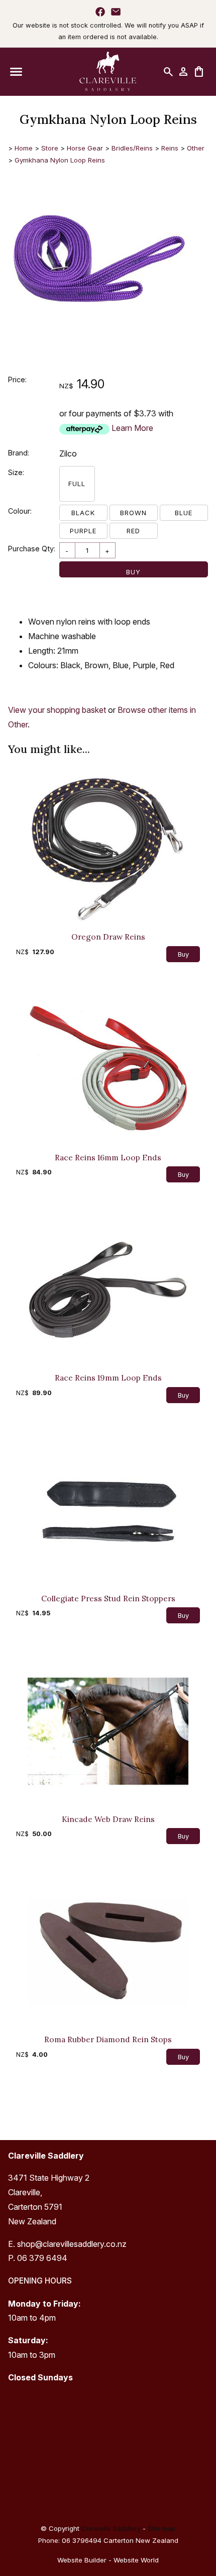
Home (24, 148)
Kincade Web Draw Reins (108, 1819)
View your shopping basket (57, 710)
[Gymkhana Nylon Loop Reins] (98, 346)
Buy (133, 572)
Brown (133, 513)
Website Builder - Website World (108, 2560)
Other (196, 148)
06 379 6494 (42, 2258)
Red (133, 531)
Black (83, 513)
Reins (170, 148)
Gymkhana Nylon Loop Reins (60, 160)
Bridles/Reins (132, 148)
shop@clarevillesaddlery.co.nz (72, 2244)
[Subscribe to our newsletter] (116, 12)
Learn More (132, 428)
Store (50, 148)
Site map (161, 2528)
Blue (184, 513)
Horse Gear (85, 148)
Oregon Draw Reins (108, 937)
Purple (83, 531)
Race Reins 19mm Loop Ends (108, 1378)
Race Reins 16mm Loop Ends (108, 1157)
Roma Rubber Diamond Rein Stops (108, 2039)
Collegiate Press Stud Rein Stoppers (108, 1598)
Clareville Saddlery (111, 2528)
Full (77, 484)
